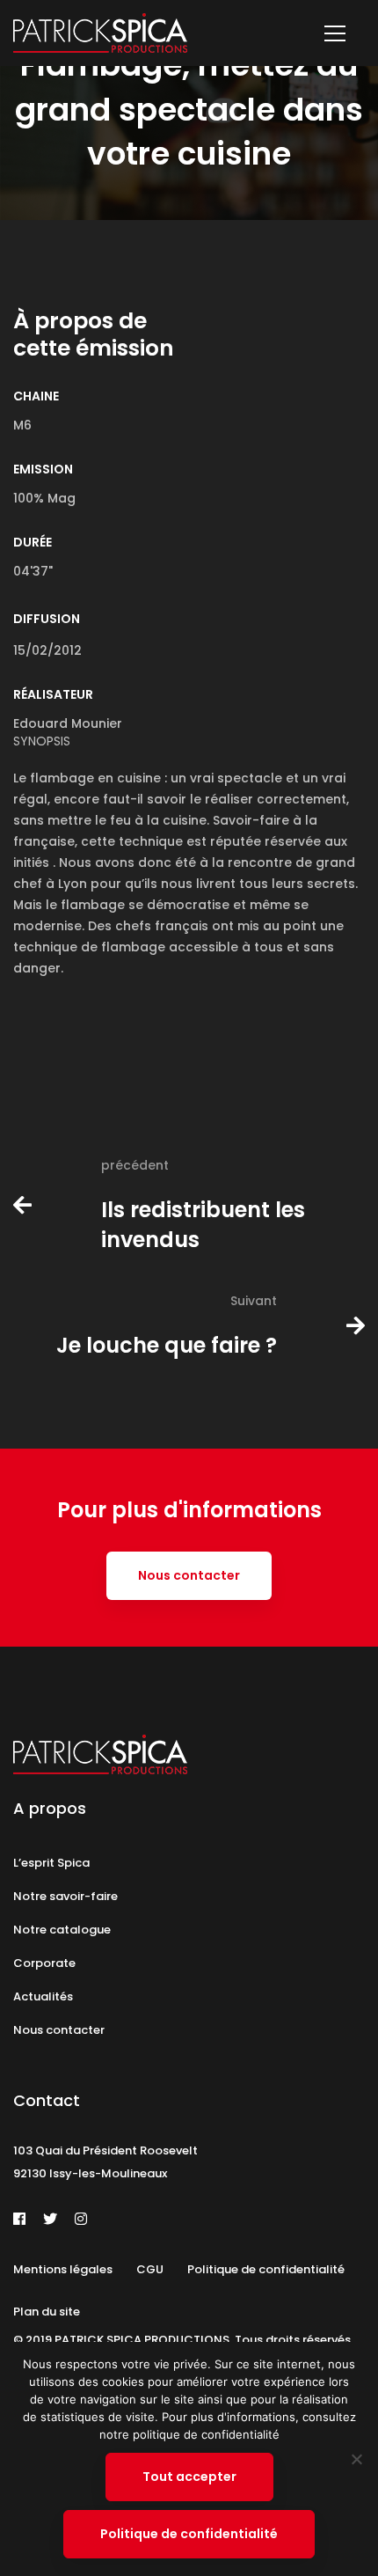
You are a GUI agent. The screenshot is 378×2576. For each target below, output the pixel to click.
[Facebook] (19, 2219)
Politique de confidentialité (189, 2534)
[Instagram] (81, 2219)
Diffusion (47, 619)
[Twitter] (50, 2219)
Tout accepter (189, 2477)
